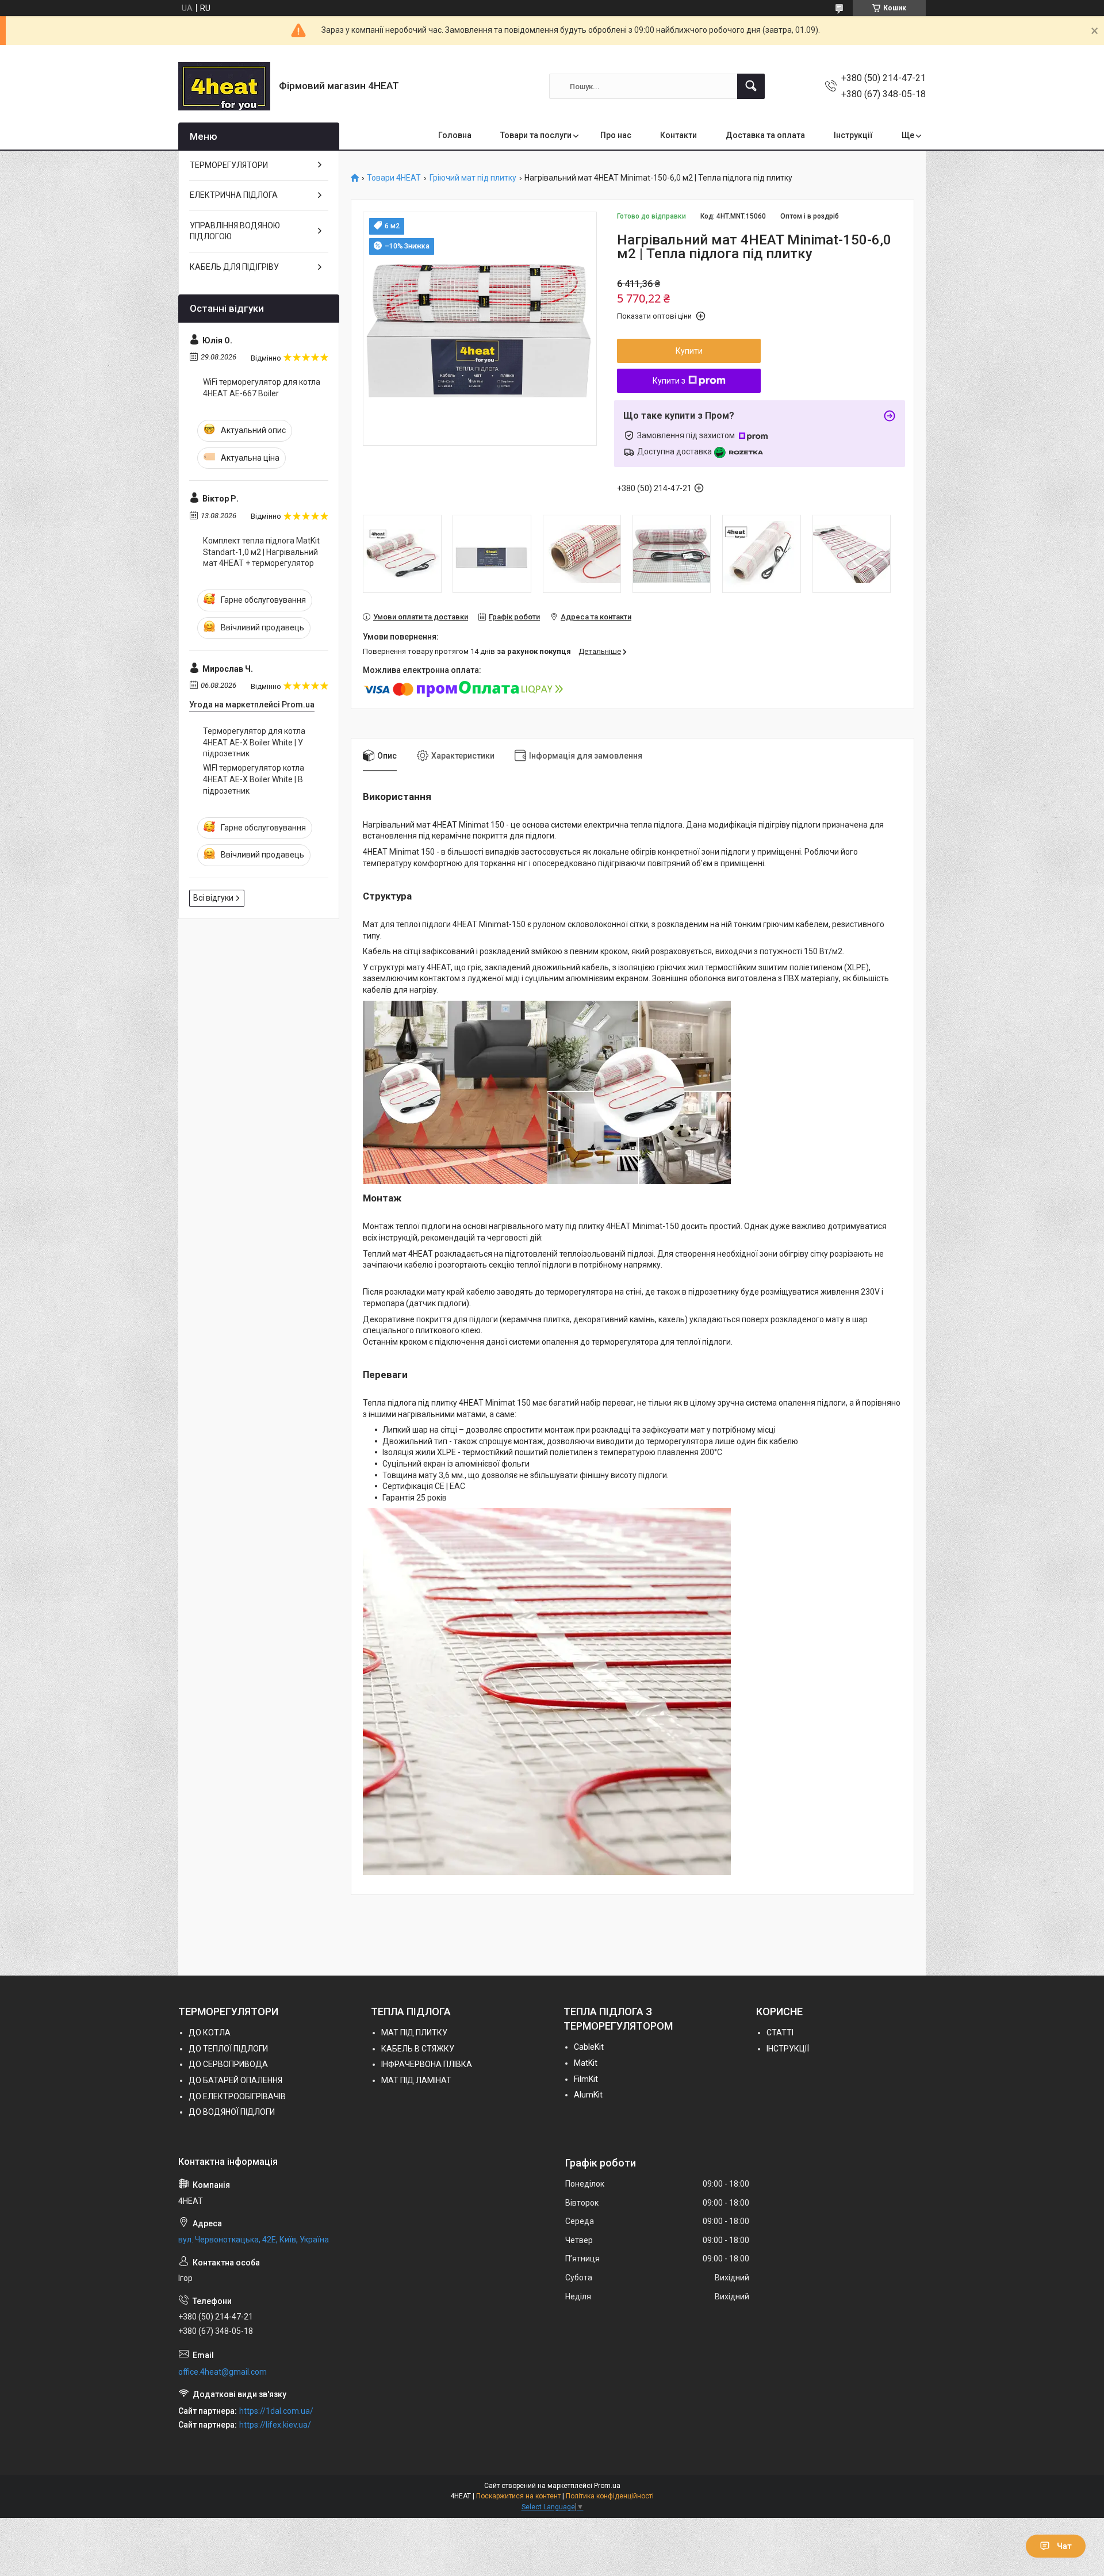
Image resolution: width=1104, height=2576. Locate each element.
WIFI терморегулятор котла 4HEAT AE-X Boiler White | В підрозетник (254, 779)
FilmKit (586, 2079)
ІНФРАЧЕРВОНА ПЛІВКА (427, 2064)
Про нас (616, 135)
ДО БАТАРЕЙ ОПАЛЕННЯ (235, 2080)
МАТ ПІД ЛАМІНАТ (416, 2080)
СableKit (589, 2047)
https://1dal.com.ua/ (276, 2411)
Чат (1064, 2546)
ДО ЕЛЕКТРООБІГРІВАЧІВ (237, 2096)
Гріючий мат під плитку (473, 178)
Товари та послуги (536, 135)
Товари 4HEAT (394, 178)
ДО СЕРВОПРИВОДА (228, 2064)
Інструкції (853, 135)
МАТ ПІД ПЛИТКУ (414, 2033)
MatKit (586, 2063)
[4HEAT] (224, 86)
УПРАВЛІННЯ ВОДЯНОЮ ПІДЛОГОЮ (235, 231)
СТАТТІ (780, 2033)
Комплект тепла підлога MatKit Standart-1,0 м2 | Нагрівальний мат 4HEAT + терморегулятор (261, 552)
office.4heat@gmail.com (223, 2372)
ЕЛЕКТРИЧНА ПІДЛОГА (234, 195)
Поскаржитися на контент (518, 2496)
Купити (689, 351)
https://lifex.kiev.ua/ (275, 2425)
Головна (455, 135)
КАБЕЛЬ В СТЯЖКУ (418, 2049)
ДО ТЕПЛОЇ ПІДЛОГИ (228, 2049)
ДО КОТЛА (210, 2033)
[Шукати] (751, 86)
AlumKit (588, 2095)
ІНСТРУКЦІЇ (788, 2049)
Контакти (678, 135)
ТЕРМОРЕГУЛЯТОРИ (229, 165)
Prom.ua (607, 2486)
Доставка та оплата (765, 135)
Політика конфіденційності (610, 2496)
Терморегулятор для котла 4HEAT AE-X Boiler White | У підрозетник (254, 742)
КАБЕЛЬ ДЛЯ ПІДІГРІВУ (234, 267)
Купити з (669, 381)
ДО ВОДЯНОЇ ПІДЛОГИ (232, 2112)
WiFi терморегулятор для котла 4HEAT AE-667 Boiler (262, 388)
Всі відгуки (213, 898)
